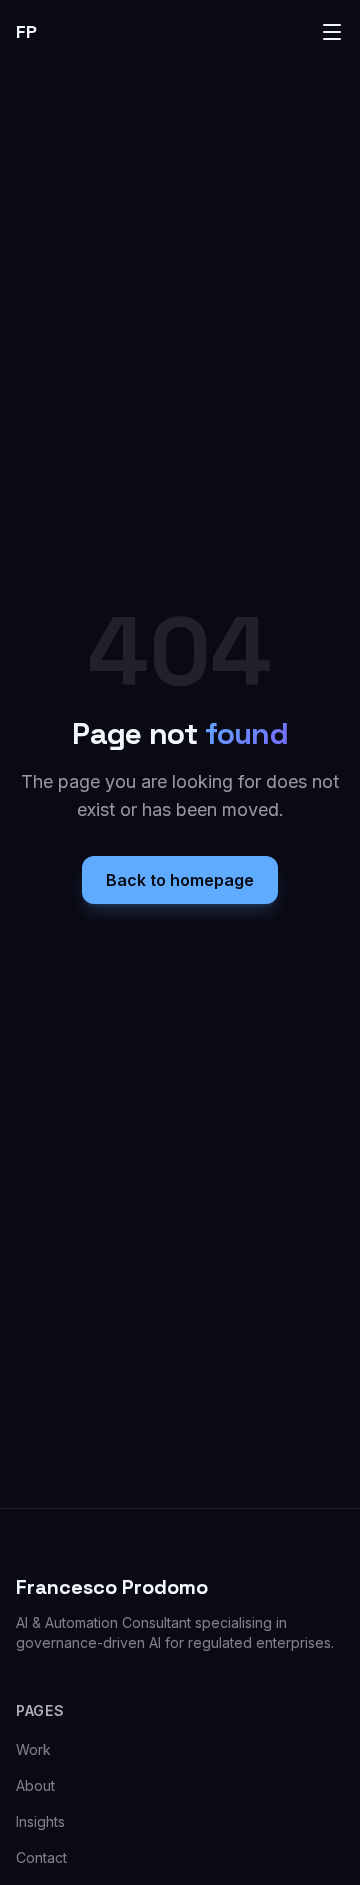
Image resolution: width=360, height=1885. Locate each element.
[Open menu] (332, 32)
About (35, 1785)
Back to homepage (180, 880)
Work (33, 1749)
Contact (41, 1857)
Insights (40, 1821)
